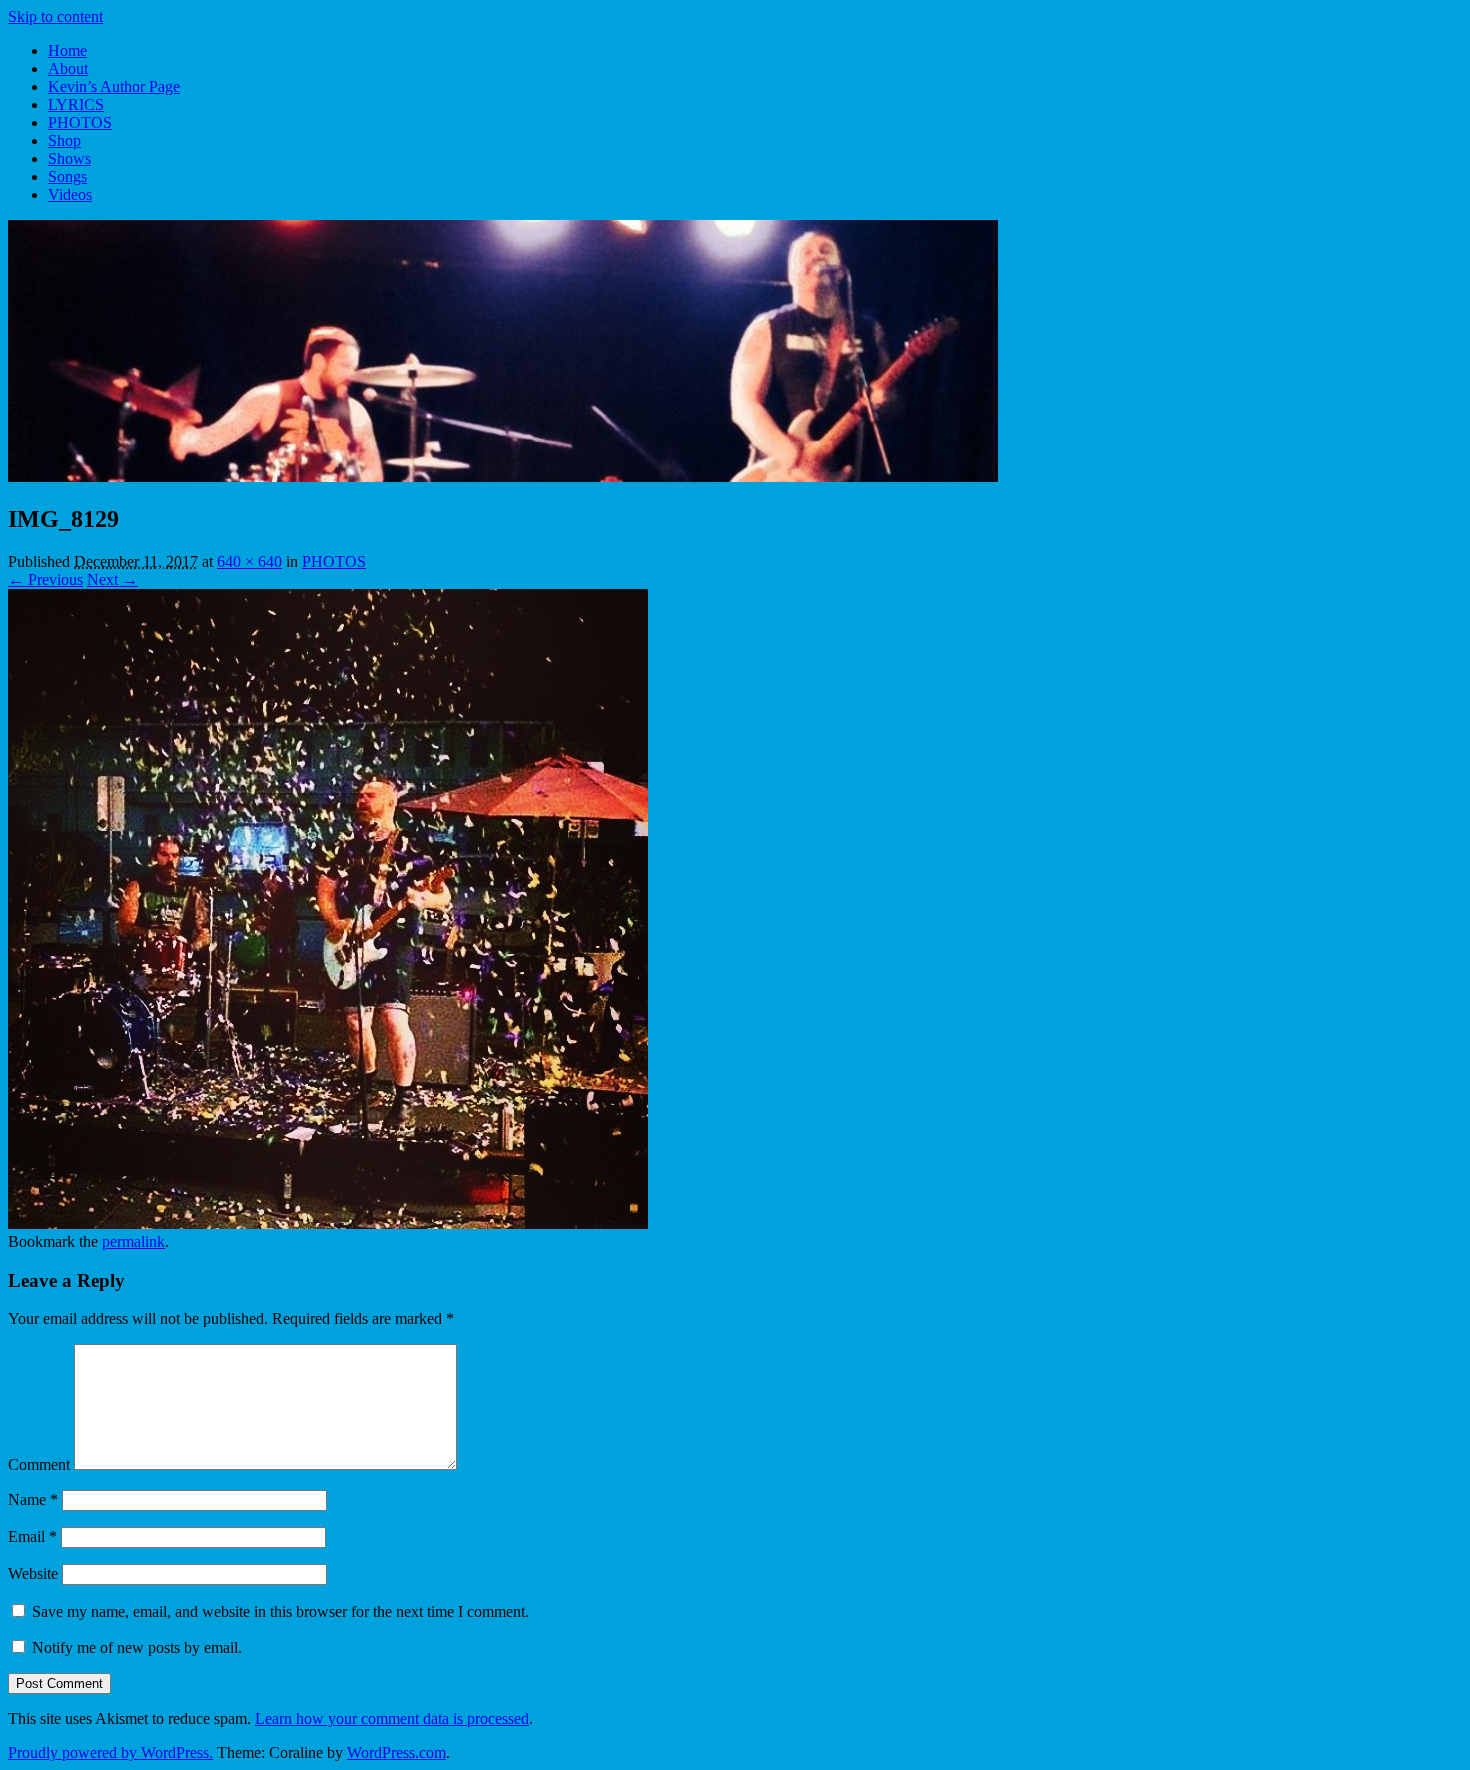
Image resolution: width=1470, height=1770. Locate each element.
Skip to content (55, 16)
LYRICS (76, 104)
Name (33, 1499)
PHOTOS (80, 122)
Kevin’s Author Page (114, 86)
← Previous (45, 579)
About (68, 68)
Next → (112, 579)
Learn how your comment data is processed (392, 1718)
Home (67, 50)
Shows (69, 158)
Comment (39, 1464)
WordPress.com (396, 1752)
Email (32, 1536)
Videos (70, 194)
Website (33, 1573)
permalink (133, 1241)
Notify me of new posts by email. (137, 1647)
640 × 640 (249, 561)
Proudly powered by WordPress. (110, 1752)
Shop (64, 140)
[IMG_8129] (328, 1223)
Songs (67, 176)
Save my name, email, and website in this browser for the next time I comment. (280, 1611)
